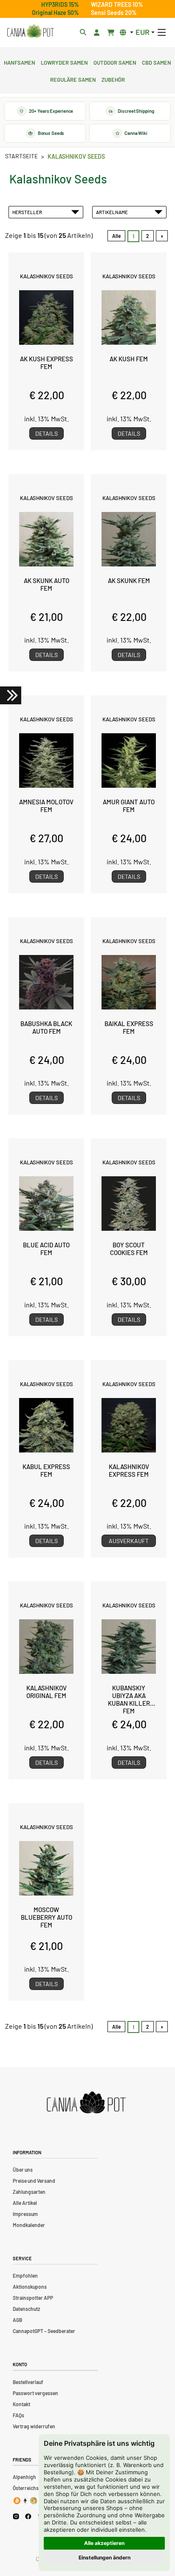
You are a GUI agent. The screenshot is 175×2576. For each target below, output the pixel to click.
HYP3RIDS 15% (60, 4)
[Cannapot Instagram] (16, 2516)
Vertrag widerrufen (34, 2426)
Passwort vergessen (35, 2393)
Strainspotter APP (33, 2298)
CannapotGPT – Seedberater (44, 2331)
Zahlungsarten (29, 2192)
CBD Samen (157, 62)
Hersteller (28, 212)
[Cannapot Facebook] (28, 2516)
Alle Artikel (25, 2203)
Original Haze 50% (55, 13)
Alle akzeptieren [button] (104, 2543)
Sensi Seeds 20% (114, 13)
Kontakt (21, 2404)
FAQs (18, 2415)
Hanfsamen (20, 62)
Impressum (25, 2214)
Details (47, 433)
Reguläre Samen (73, 79)
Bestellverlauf (28, 2382)
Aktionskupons (30, 2287)
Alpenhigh (24, 2477)
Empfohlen (25, 2276)
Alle (116, 236)
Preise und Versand (34, 2181)
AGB (17, 2320)
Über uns (23, 2170)
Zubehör (113, 79)
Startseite (21, 156)
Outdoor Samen (115, 62)
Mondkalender (29, 2225)
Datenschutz (26, 2309)
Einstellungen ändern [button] (104, 2557)
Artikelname (113, 212)
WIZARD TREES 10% (117, 4)
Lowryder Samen (64, 62)
